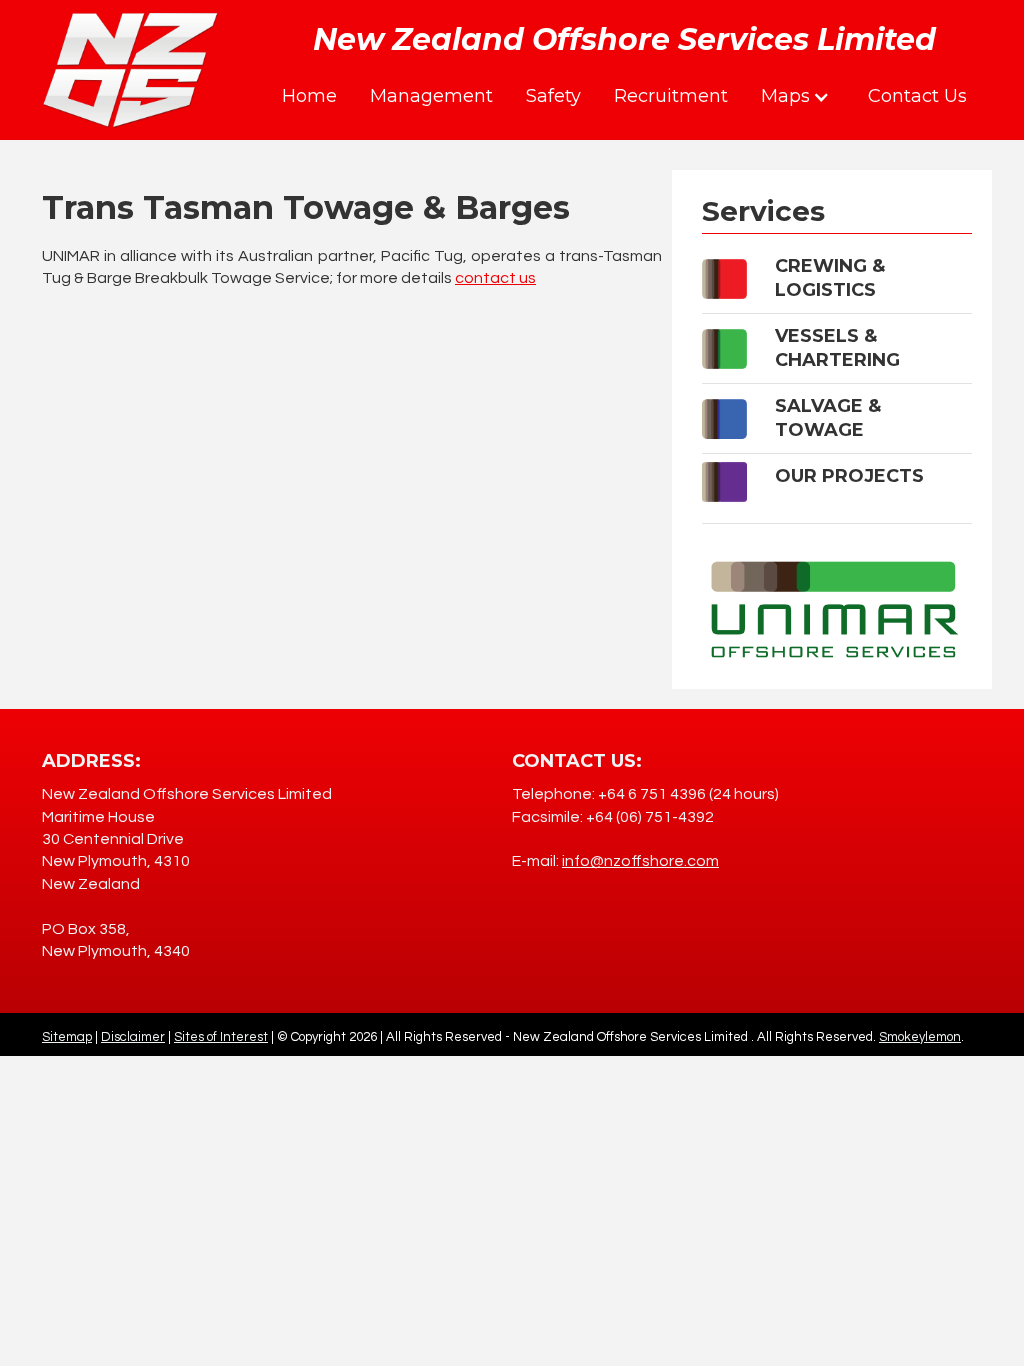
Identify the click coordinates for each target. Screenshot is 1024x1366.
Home (309, 96)
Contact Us (917, 96)
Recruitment (671, 96)
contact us (495, 278)
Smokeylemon (920, 1037)
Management (431, 96)
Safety (553, 96)
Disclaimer (133, 1037)
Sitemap (67, 1037)
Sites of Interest (221, 1037)
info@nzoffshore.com (640, 861)
